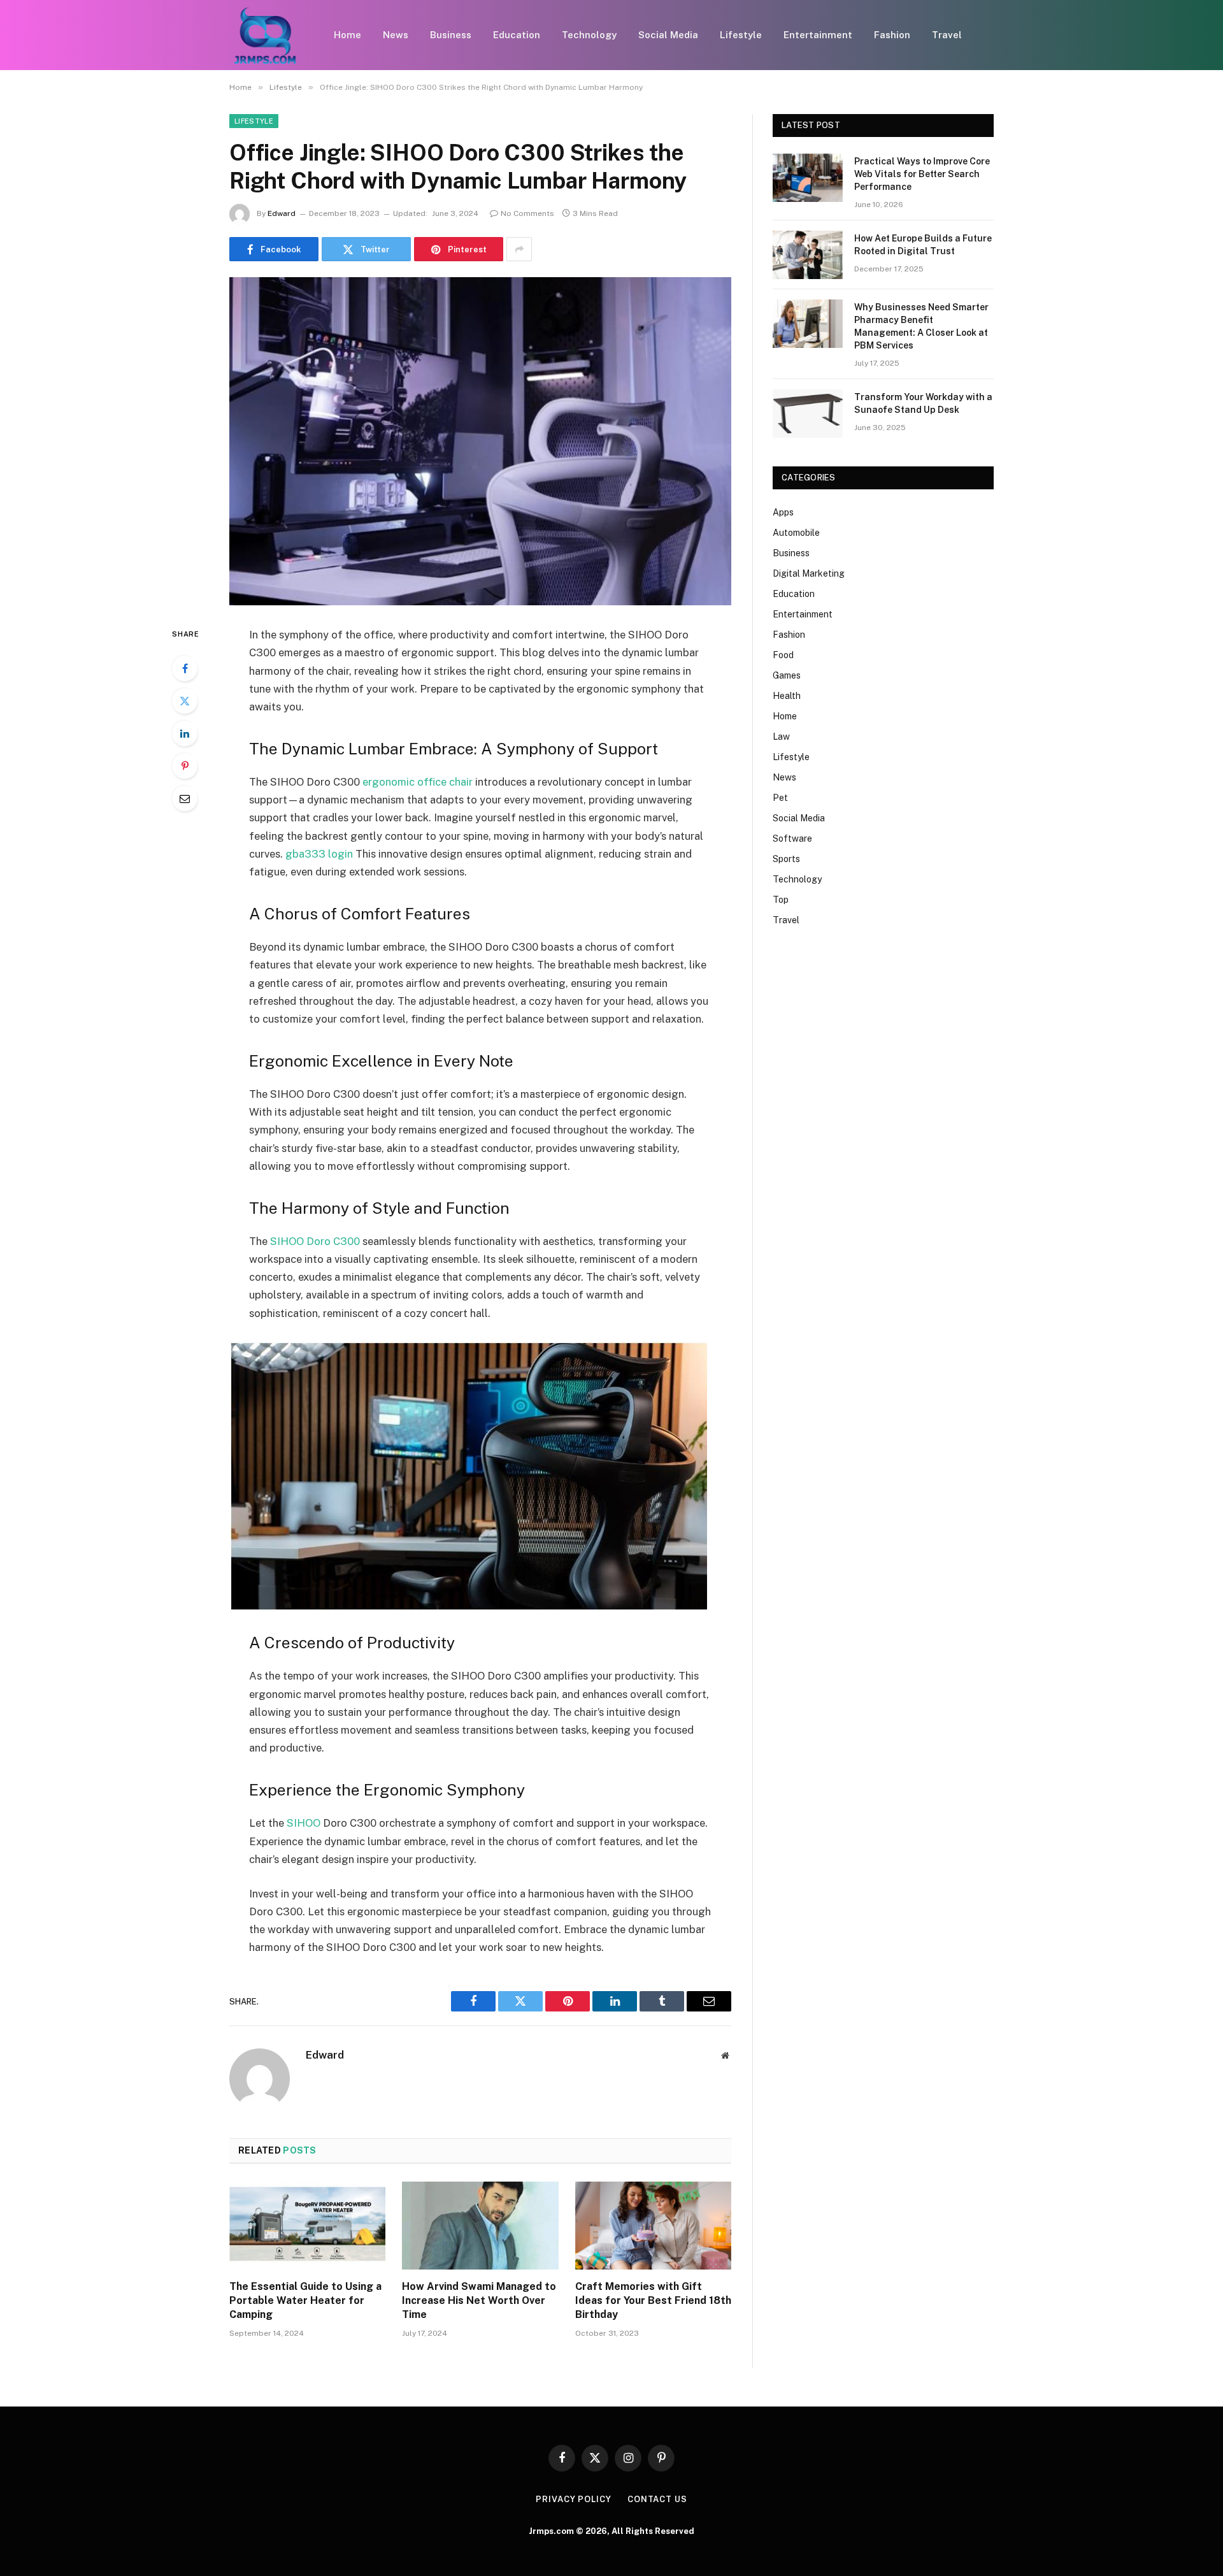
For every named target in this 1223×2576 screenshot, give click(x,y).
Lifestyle (741, 35)
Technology (589, 35)
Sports (786, 859)
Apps (783, 512)
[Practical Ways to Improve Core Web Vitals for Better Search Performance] (808, 178)
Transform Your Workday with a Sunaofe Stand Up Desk (923, 403)
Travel (947, 35)
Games (787, 675)
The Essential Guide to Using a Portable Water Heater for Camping (305, 2300)
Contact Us (657, 2499)
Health (787, 696)
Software (792, 838)
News (396, 35)
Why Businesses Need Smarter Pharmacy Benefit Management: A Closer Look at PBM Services (921, 326)
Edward (282, 213)
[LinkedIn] (185, 733)
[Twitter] (185, 701)
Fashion (892, 35)
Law (781, 737)
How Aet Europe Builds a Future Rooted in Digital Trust (923, 245)
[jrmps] (265, 35)
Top (781, 900)
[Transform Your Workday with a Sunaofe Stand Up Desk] (808, 414)
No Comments (527, 213)
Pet (780, 798)
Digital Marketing (809, 573)
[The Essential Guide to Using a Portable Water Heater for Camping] (307, 2226)
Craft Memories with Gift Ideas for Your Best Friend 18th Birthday (653, 2300)
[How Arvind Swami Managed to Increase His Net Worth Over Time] (480, 2226)
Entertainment (818, 35)
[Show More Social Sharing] (519, 249)
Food (783, 655)
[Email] (185, 798)
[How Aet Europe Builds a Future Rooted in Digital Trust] (808, 255)
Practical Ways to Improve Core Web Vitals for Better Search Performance (922, 174)
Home (347, 35)
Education (517, 35)
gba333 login (319, 854)
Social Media (668, 35)
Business (451, 35)
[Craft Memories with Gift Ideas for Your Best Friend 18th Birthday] (653, 2226)
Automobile (796, 533)
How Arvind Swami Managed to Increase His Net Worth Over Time (479, 2300)
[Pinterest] (185, 766)
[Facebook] (185, 668)
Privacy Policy (574, 2499)
